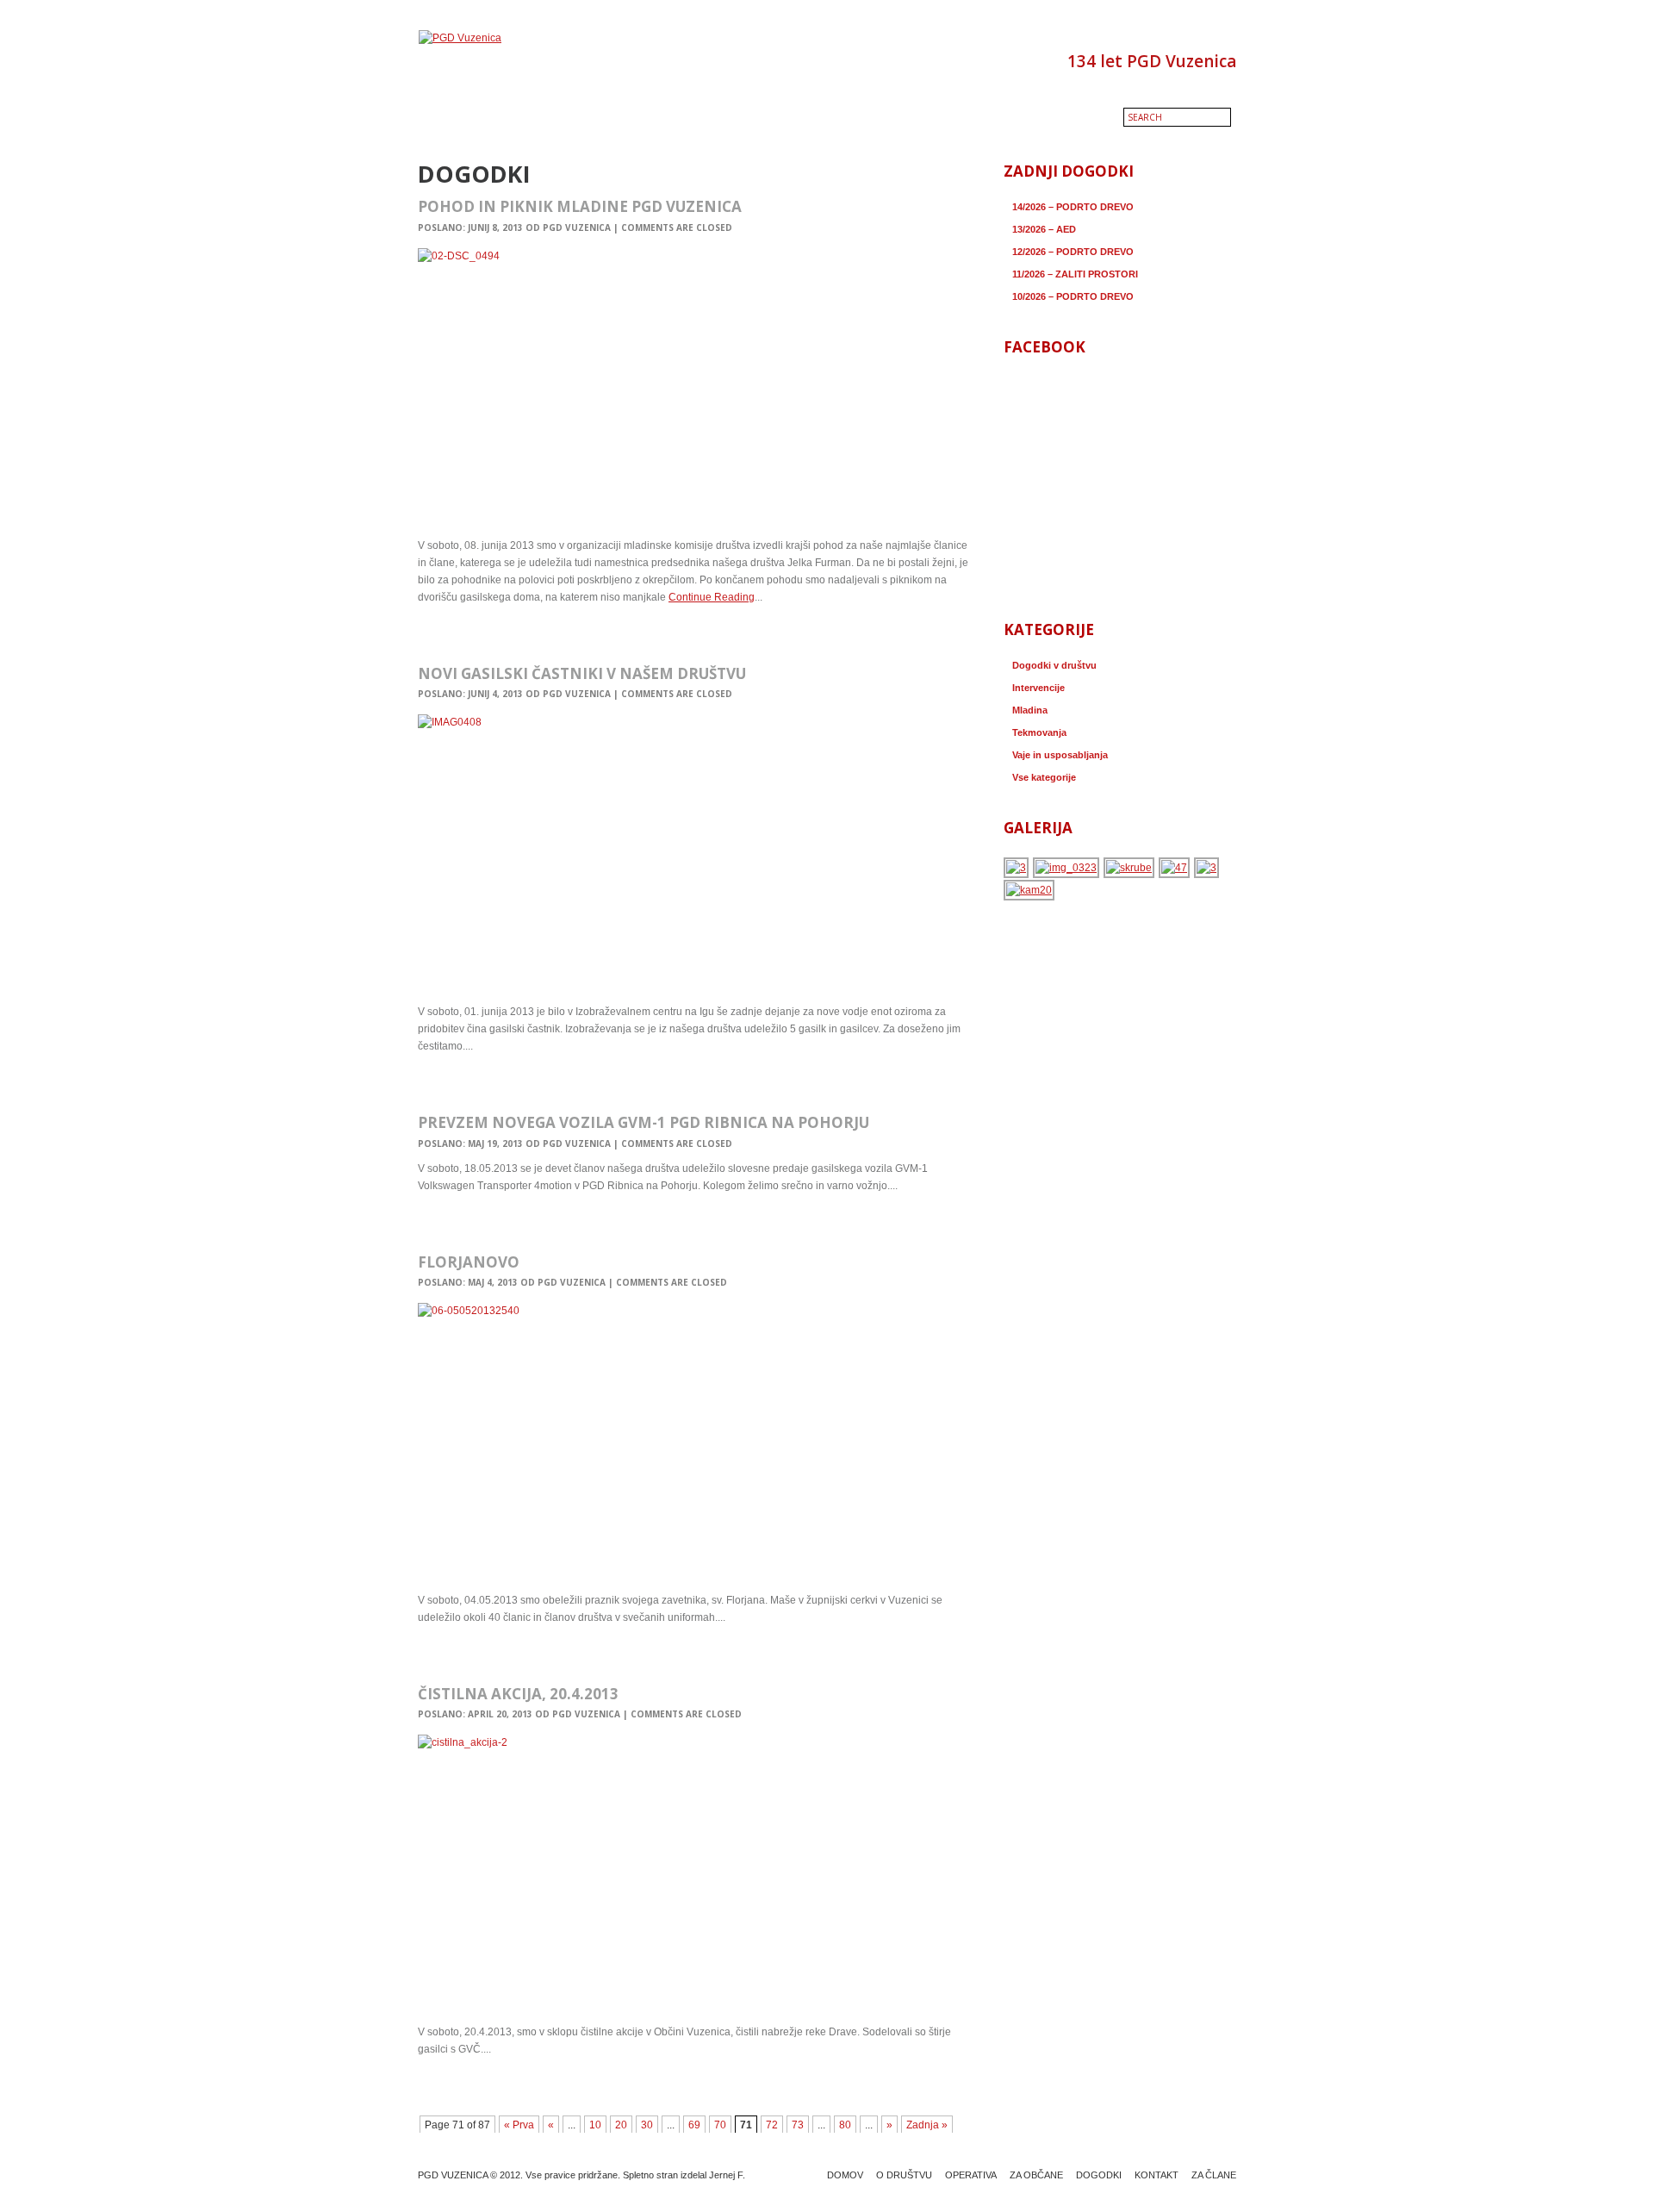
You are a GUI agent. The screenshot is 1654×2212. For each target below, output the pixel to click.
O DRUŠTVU (904, 2175)
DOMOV (845, 2175)
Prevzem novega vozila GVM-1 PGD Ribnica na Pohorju (644, 1122)
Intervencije (1038, 688)
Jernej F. (727, 2175)
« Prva (519, 2125)
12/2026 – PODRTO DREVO (1073, 252)
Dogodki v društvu (1054, 665)
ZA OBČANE (1036, 2175)
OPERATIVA (971, 2175)
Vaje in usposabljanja (1060, 755)
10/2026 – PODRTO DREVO (1073, 296)
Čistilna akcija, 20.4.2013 (518, 1694)
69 (694, 2125)
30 (647, 2125)
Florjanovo (469, 1262)
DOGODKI (1099, 2175)
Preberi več (451, 634)
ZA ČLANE (1214, 2175)
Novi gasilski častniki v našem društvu (582, 673)
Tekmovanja (1039, 732)
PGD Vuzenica (577, 227)
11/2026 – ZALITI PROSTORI (1075, 274)
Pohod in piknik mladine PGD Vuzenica (580, 206)
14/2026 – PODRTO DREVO (1073, 207)
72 (772, 2125)
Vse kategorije (1044, 777)
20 (621, 2125)
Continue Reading (712, 597)
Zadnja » (927, 2125)
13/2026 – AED (1044, 229)
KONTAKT (1157, 2175)
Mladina (1030, 710)
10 (595, 2125)
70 (720, 2125)
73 (798, 2125)
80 (845, 2125)
